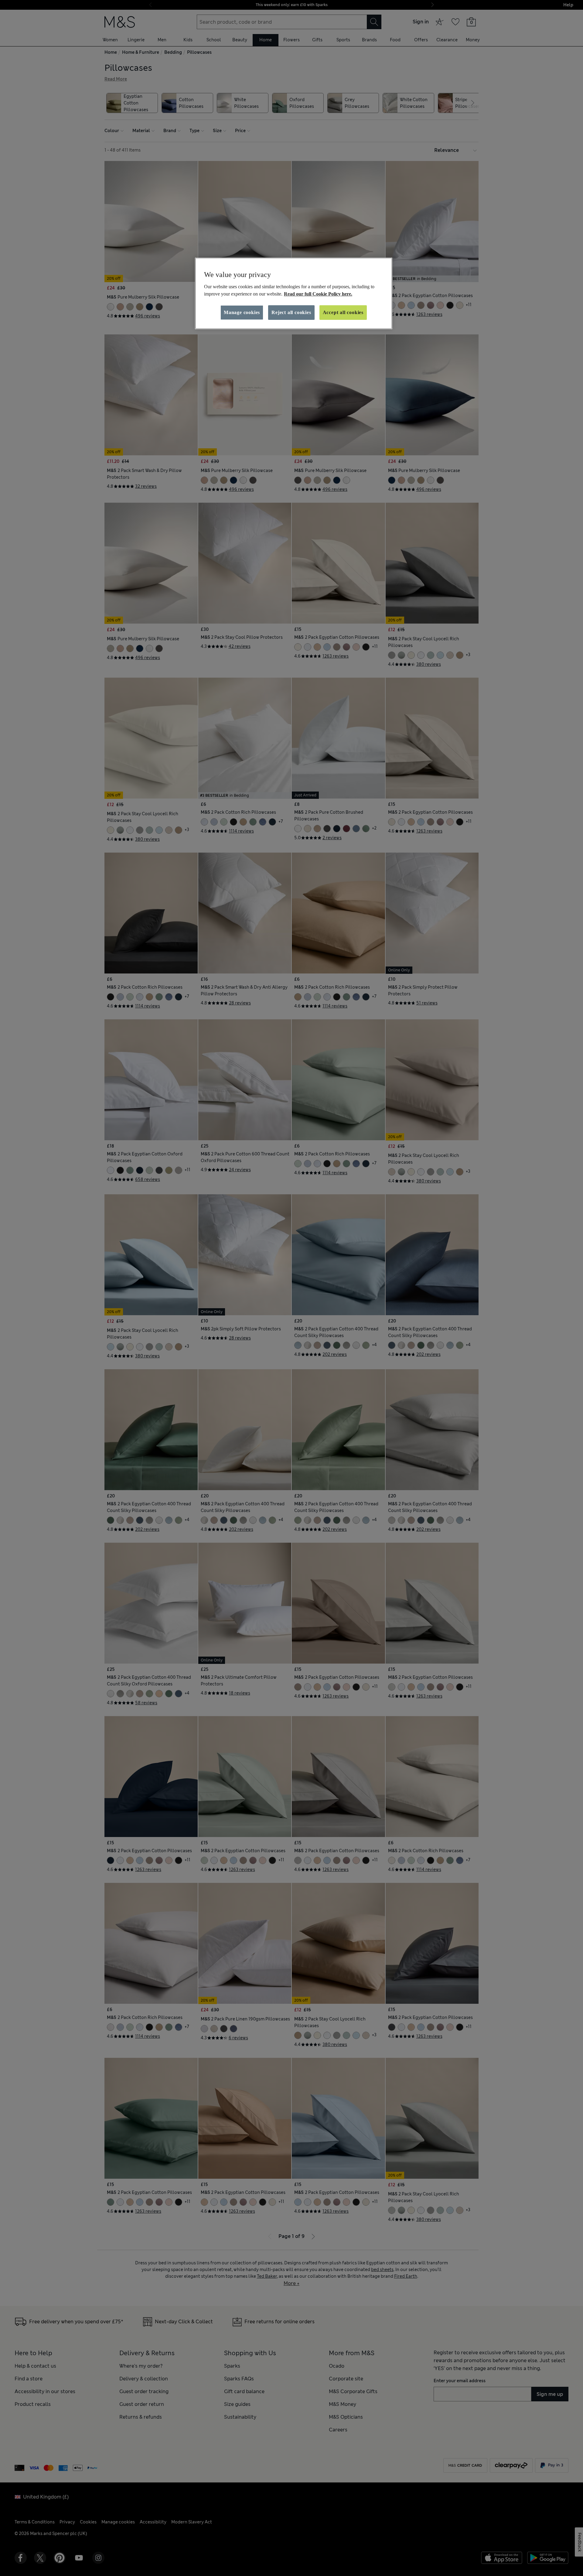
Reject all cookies (291, 312)
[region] (294, 293)
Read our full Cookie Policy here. (318, 294)
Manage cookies (242, 312)
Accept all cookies (343, 312)
